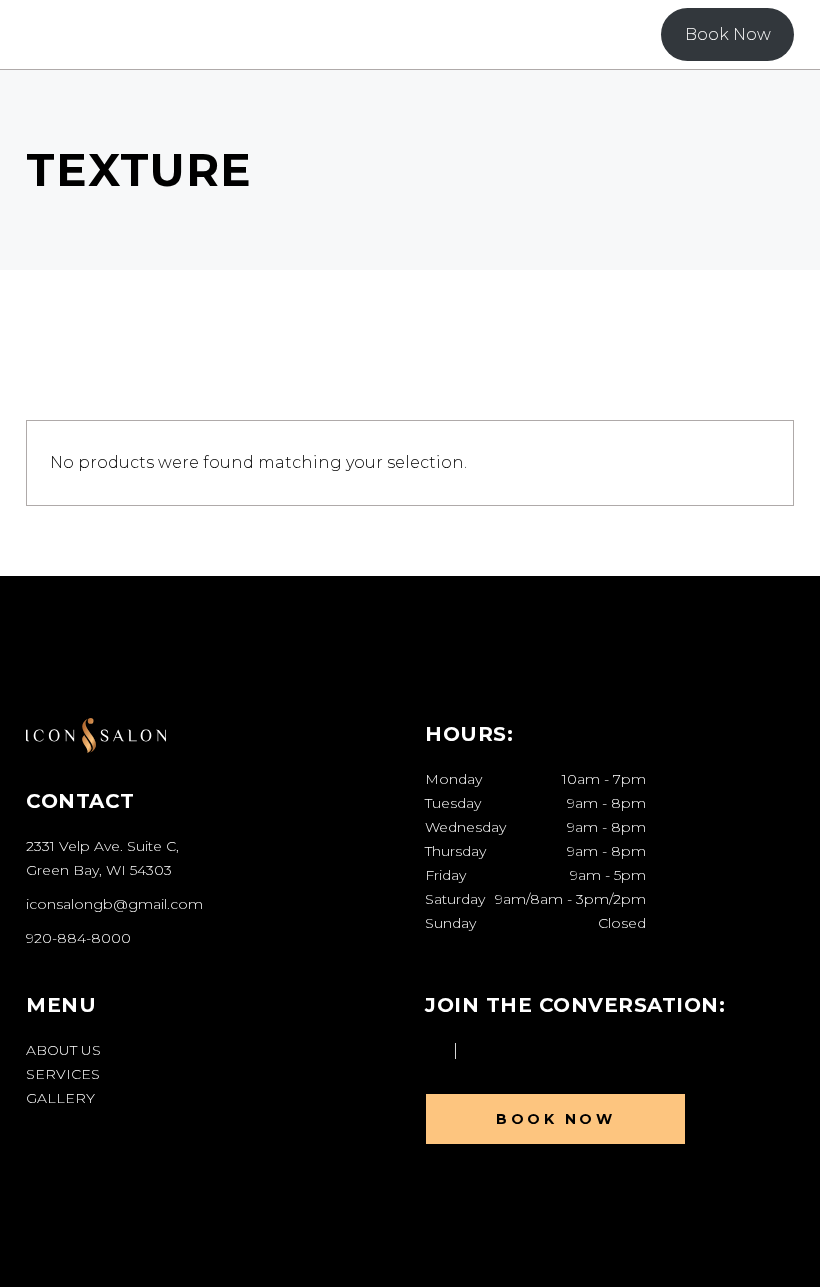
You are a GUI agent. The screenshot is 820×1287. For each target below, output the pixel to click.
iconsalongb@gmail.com (114, 904)
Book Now (728, 34)
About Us (63, 1050)
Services (63, 1074)
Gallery (60, 1098)
